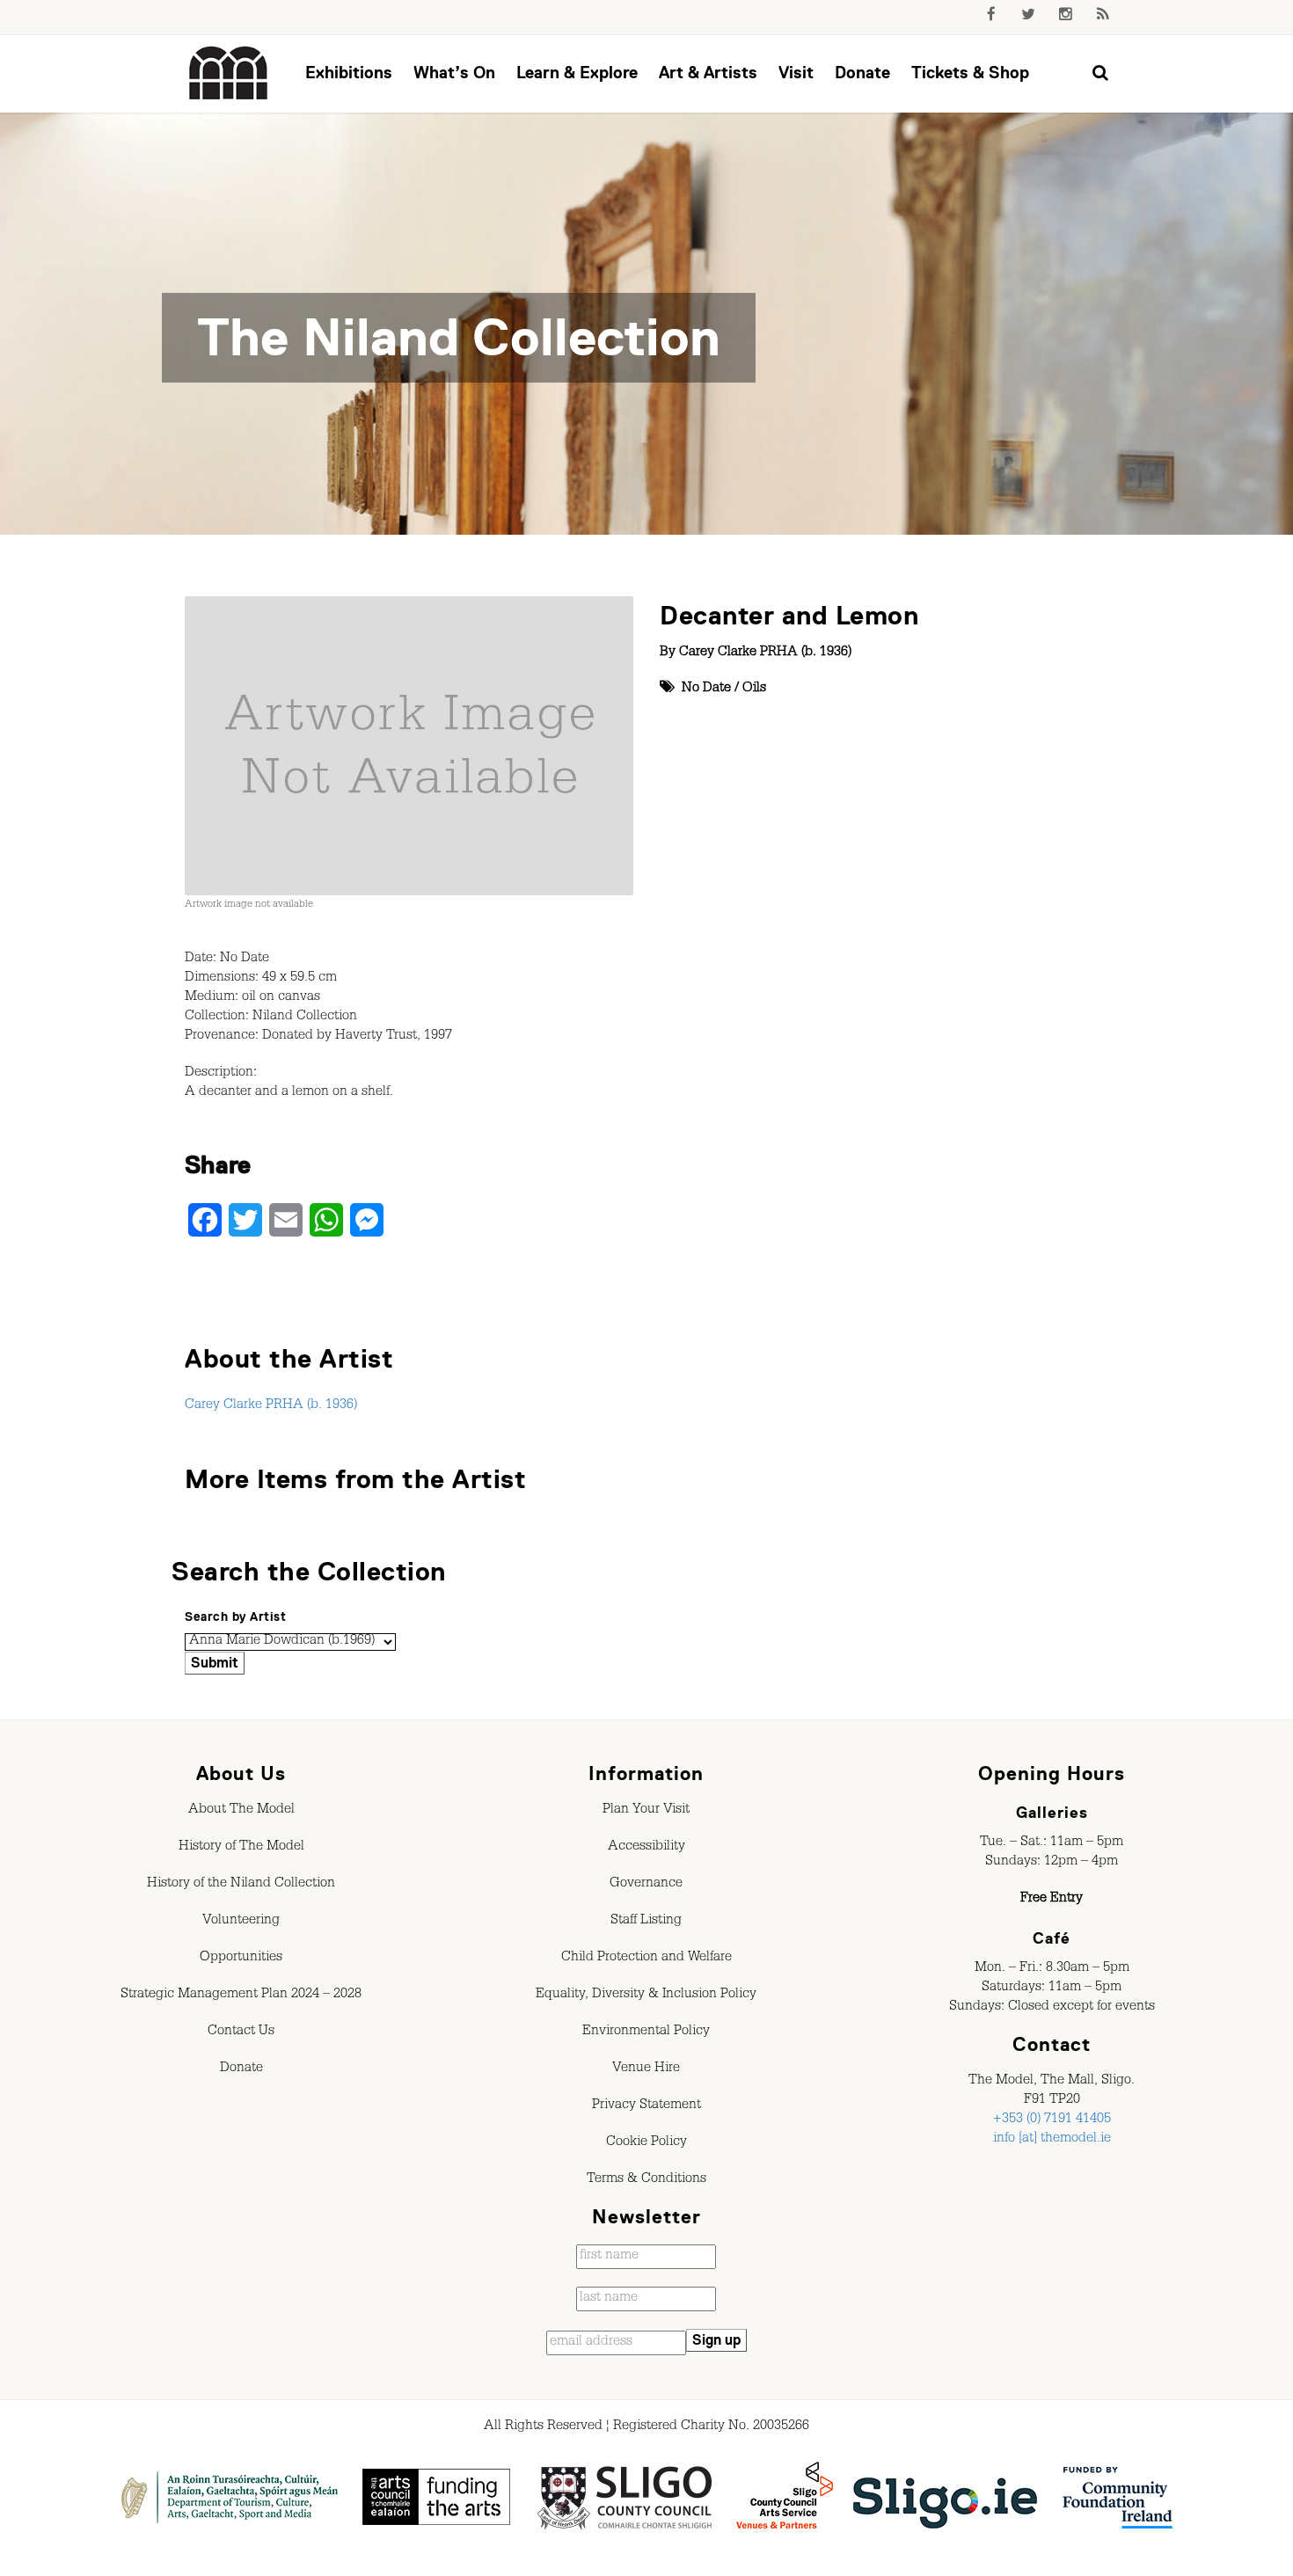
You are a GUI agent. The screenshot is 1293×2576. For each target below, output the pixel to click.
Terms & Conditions (646, 2180)
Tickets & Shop (970, 73)
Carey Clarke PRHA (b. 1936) (765, 653)
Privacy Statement (646, 2106)
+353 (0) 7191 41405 (1052, 2120)
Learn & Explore (577, 73)
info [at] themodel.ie (1052, 2140)
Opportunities (241, 1959)
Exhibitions (349, 73)
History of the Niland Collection (241, 1885)
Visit (796, 73)
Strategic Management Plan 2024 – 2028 (241, 1996)
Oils (754, 690)
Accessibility (646, 1848)
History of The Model (241, 1848)
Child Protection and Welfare (646, 1959)
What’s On (454, 73)
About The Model (241, 1811)
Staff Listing (646, 1922)
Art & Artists (708, 73)
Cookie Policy (646, 2143)
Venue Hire (646, 2069)
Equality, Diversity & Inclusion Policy (646, 1996)
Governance (646, 1885)
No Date (706, 690)
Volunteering (241, 1922)
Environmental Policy (646, 2032)
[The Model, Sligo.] (229, 74)
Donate (862, 73)
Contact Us (241, 2032)
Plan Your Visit (646, 1811)
